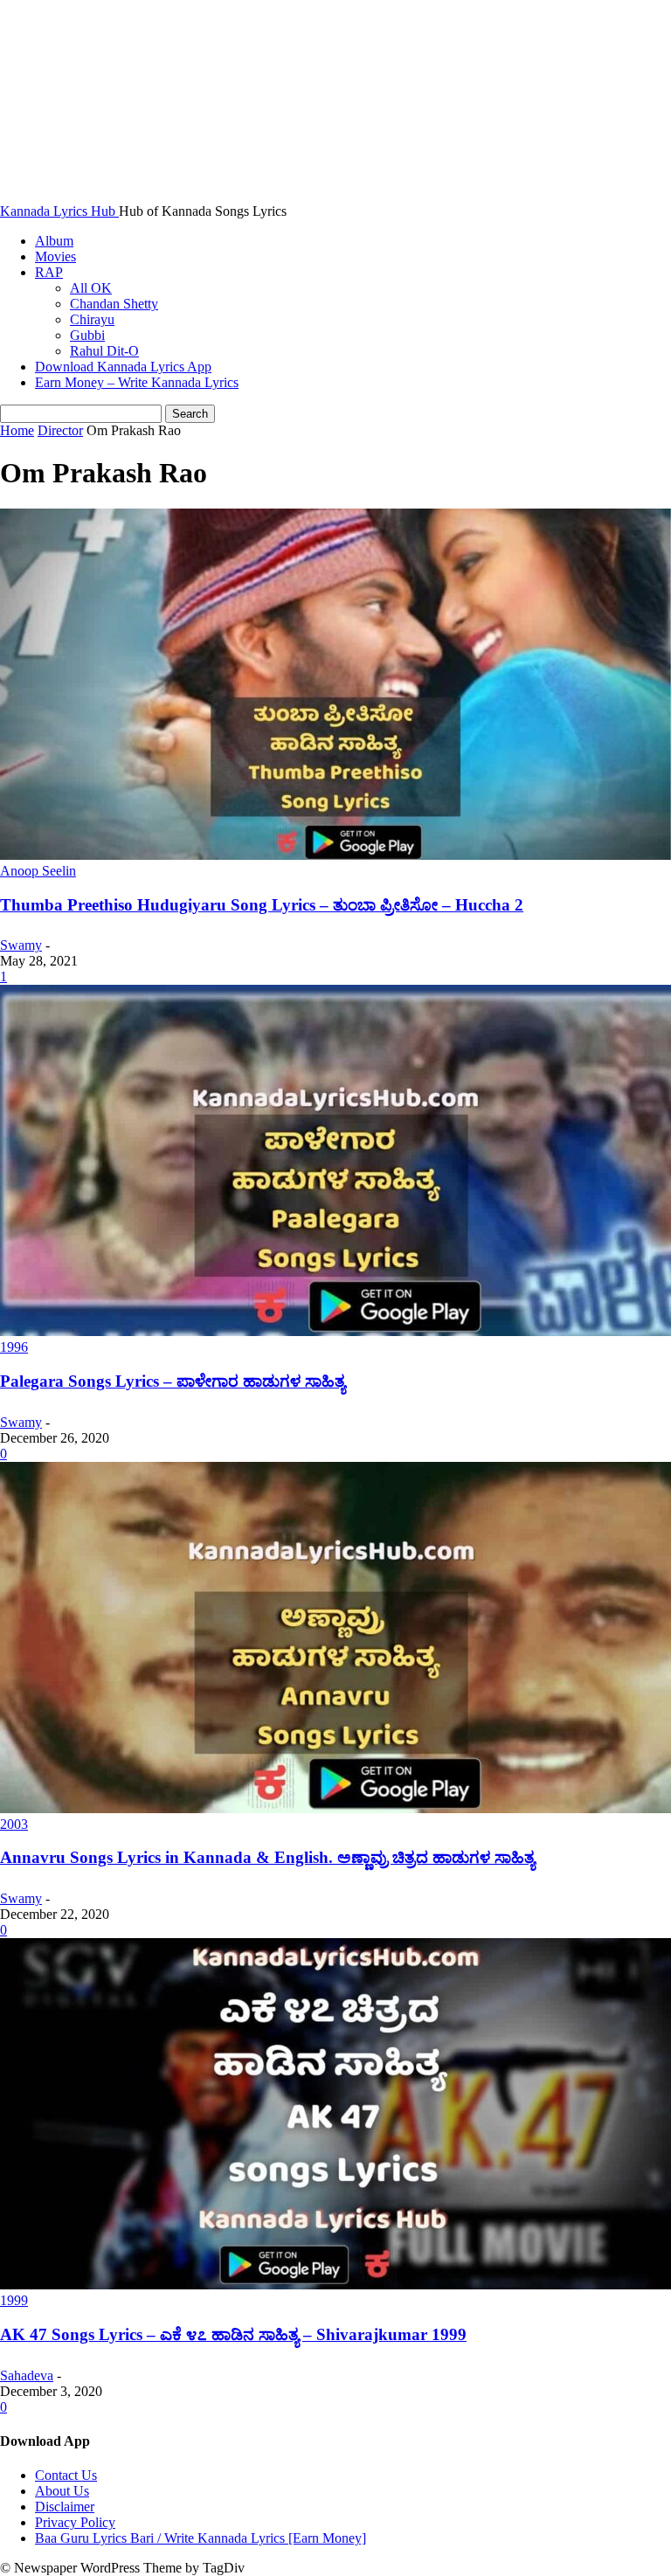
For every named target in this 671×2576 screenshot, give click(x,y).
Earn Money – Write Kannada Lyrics (137, 382)
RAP (49, 272)
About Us (62, 2491)
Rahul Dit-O (104, 351)
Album (54, 241)
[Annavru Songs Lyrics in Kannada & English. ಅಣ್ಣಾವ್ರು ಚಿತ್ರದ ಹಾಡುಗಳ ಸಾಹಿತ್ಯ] (335, 1808)
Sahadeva (27, 2375)
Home (17, 430)
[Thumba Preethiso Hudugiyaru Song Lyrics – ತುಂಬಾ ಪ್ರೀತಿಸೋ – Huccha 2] (335, 855)
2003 (14, 1824)
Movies (55, 256)
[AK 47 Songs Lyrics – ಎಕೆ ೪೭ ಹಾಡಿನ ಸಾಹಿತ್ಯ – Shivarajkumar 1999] (335, 2285)
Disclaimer (65, 2507)
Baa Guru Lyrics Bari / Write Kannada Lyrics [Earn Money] (201, 2538)
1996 (14, 1347)
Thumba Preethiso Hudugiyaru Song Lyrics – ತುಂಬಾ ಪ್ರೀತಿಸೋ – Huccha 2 (262, 905)
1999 (14, 2300)
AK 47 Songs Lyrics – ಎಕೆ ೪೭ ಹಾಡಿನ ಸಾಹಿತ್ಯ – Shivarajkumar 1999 (233, 2334)
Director (60, 430)
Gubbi (87, 335)
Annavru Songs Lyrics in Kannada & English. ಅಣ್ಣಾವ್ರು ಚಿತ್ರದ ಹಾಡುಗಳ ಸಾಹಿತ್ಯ (267, 1857)
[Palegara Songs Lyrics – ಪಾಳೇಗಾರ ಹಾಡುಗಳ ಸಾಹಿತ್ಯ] (335, 1331)
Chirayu (92, 319)
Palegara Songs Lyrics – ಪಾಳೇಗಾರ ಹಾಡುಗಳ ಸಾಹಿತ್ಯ (173, 1381)
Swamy (21, 945)
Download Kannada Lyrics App (123, 367)
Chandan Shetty (114, 304)
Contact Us (66, 2475)
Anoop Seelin (38, 871)
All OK (91, 288)
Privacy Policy (75, 2522)
